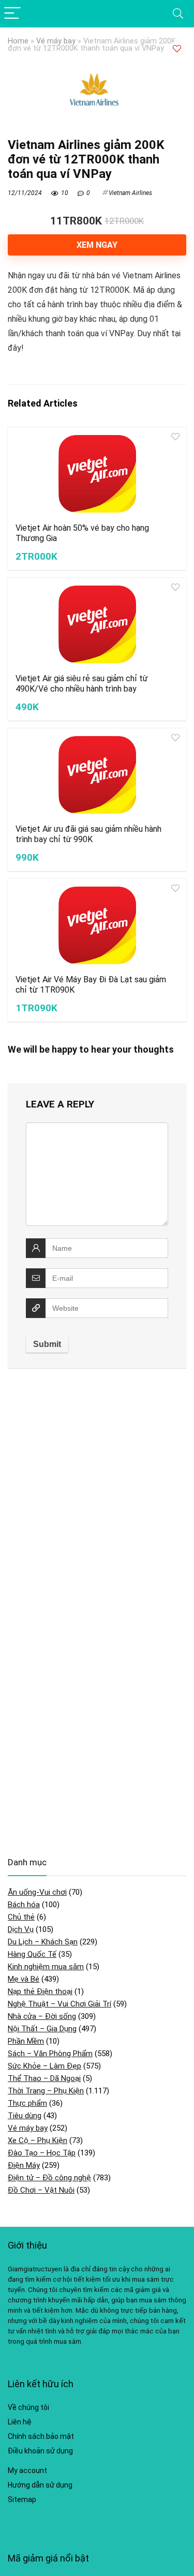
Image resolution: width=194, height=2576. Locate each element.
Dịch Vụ (21, 1929)
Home (18, 41)
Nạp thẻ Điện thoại (40, 1991)
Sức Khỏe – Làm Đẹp (44, 2066)
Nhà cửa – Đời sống (42, 2016)
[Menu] (12, 14)
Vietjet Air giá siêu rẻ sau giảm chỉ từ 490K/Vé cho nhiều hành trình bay (82, 684)
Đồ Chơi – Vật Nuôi (41, 2190)
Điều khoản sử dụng (40, 2451)
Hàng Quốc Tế (32, 1954)
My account (27, 2470)
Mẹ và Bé (24, 1979)
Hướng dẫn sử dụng (40, 2485)
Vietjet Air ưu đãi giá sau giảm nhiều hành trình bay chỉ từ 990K (88, 834)
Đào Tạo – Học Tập (42, 2153)
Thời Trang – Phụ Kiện (46, 2091)
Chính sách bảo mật (41, 2436)
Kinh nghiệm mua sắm (46, 1967)
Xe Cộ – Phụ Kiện (38, 2140)
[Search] (178, 14)
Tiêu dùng (25, 2116)
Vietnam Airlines (130, 193)
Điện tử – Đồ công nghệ (49, 2178)
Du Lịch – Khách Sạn (43, 1942)
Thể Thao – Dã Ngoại (44, 2078)
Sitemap (22, 2499)
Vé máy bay (56, 41)
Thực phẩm (27, 2103)
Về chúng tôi (28, 2407)
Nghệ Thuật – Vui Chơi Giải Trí (59, 2004)
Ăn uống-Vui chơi (37, 1892)
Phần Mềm (26, 2041)
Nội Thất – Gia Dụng (42, 2029)
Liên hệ (20, 2422)
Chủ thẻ (21, 1917)
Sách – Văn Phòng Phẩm (50, 2054)
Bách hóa (24, 1905)
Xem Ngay (97, 245)
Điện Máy (24, 2165)
